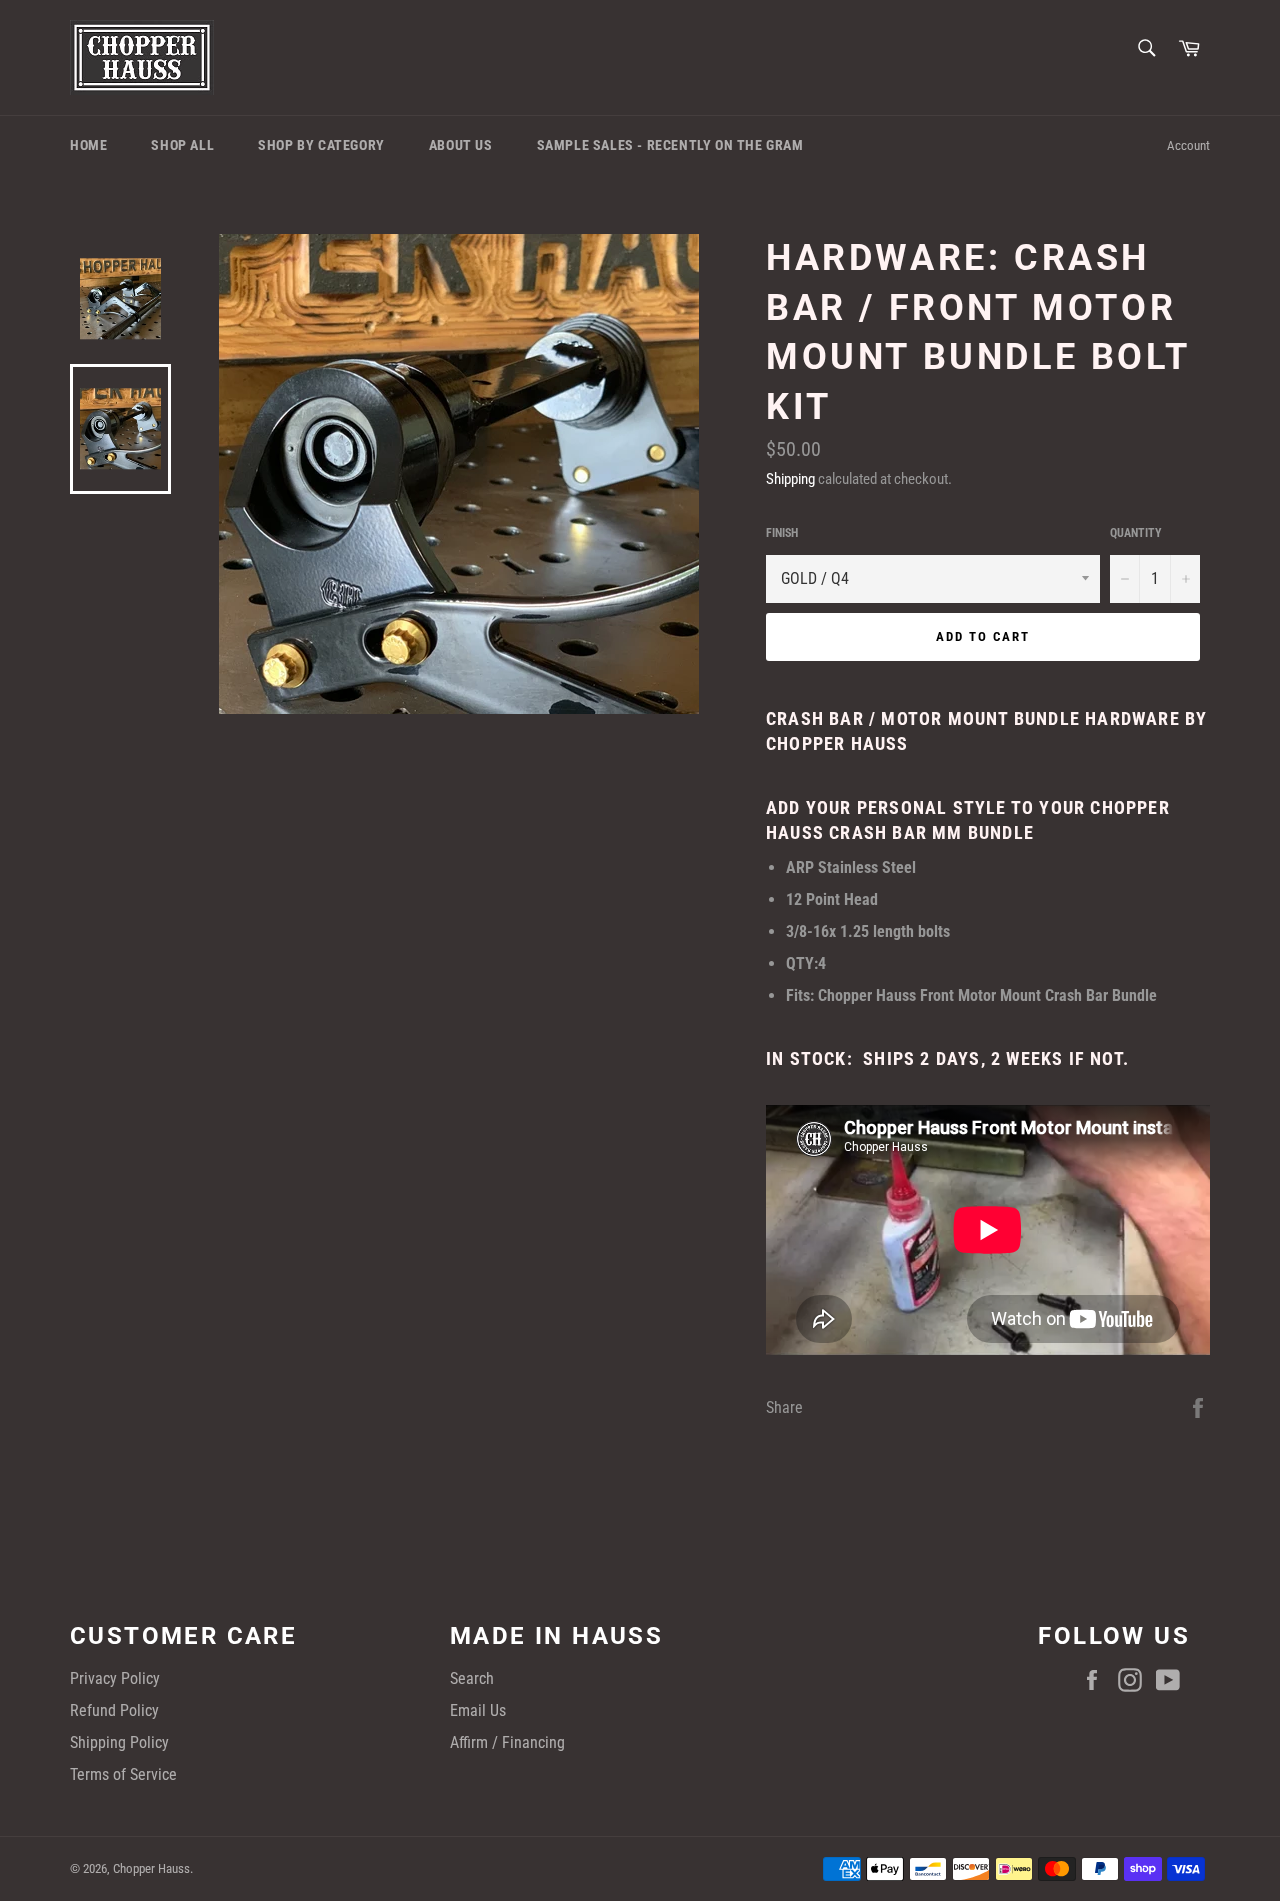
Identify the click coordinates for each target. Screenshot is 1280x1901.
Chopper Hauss (151, 1868)
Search (472, 1678)
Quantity (1136, 533)
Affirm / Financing (507, 1742)
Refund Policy (114, 1710)
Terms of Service (123, 1774)
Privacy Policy (115, 1678)
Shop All (182, 145)
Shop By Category (321, 145)
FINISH (782, 533)
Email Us (478, 1710)
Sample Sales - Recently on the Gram (670, 145)
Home (88, 145)
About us (461, 145)
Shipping (790, 479)
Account (1188, 145)
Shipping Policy (119, 1742)
